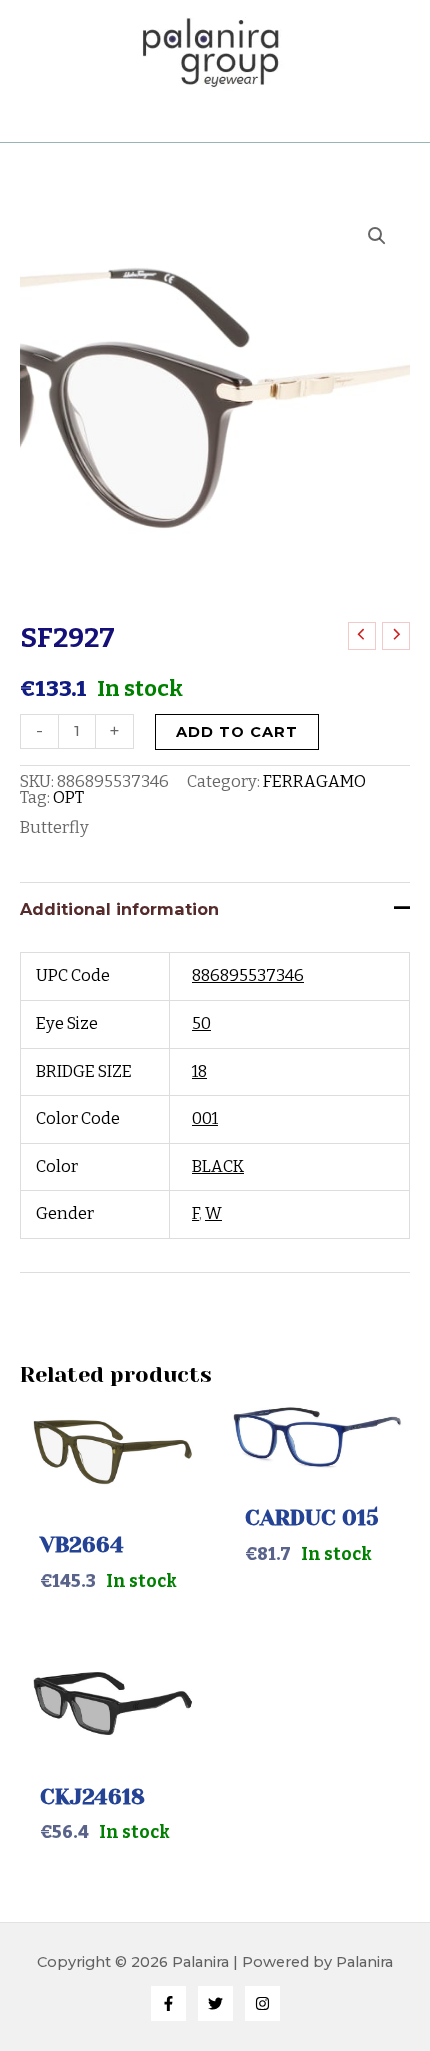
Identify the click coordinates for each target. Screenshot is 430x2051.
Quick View (112, 1484)
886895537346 (248, 975)
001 (205, 1118)
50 (201, 1023)
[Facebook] (168, 2003)
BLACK (218, 1166)
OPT (68, 797)
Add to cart (237, 732)
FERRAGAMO (314, 781)
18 (199, 1071)
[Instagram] (262, 2003)
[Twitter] (215, 2003)
